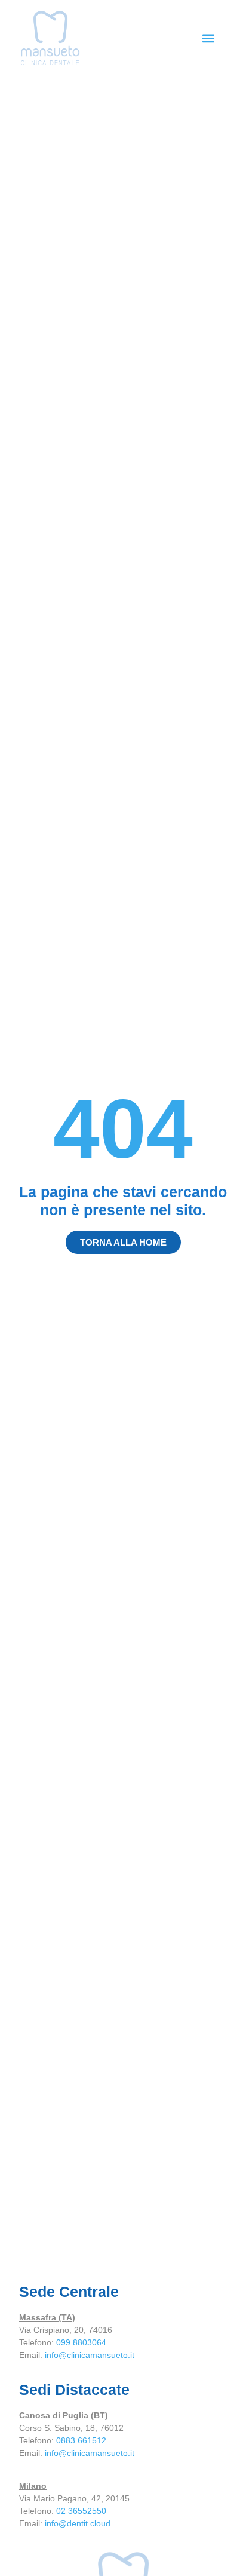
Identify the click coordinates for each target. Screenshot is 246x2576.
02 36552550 (81, 2511)
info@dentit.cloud (78, 2523)
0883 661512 (81, 2440)
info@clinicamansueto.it (90, 2355)
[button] (208, 38)
